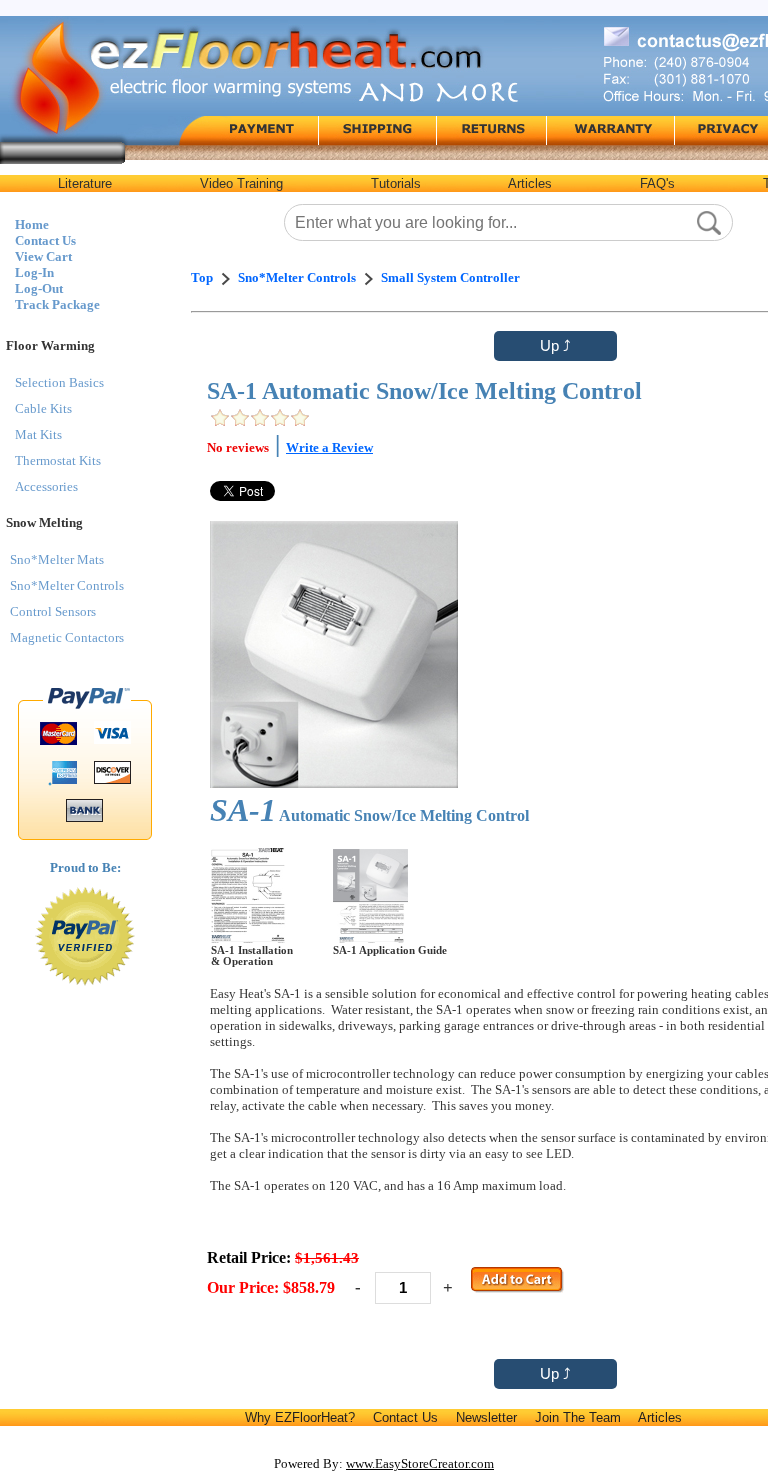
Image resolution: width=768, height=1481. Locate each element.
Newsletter (486, 1417)
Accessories (46, 486)
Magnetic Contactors (67, 637)
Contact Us (45, 240)
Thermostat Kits (58, 460)
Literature (85, 183)
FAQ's (657, 183)
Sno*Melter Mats (57, 559)
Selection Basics (59, 382)
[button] (709, 223)
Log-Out (39, 288)
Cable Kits (43, 408)
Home (32, 224)
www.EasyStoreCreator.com (420, 1463)
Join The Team (578, 1417)
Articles (530, 183)
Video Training (241, 183)
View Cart (43, 256)
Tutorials (396, 183)
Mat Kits (38, 434)
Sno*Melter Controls (67, 585)
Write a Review (329, 447)
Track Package (57, 304)
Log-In (34, 272)
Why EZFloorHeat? (300, 1417)
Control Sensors (53, 611)
